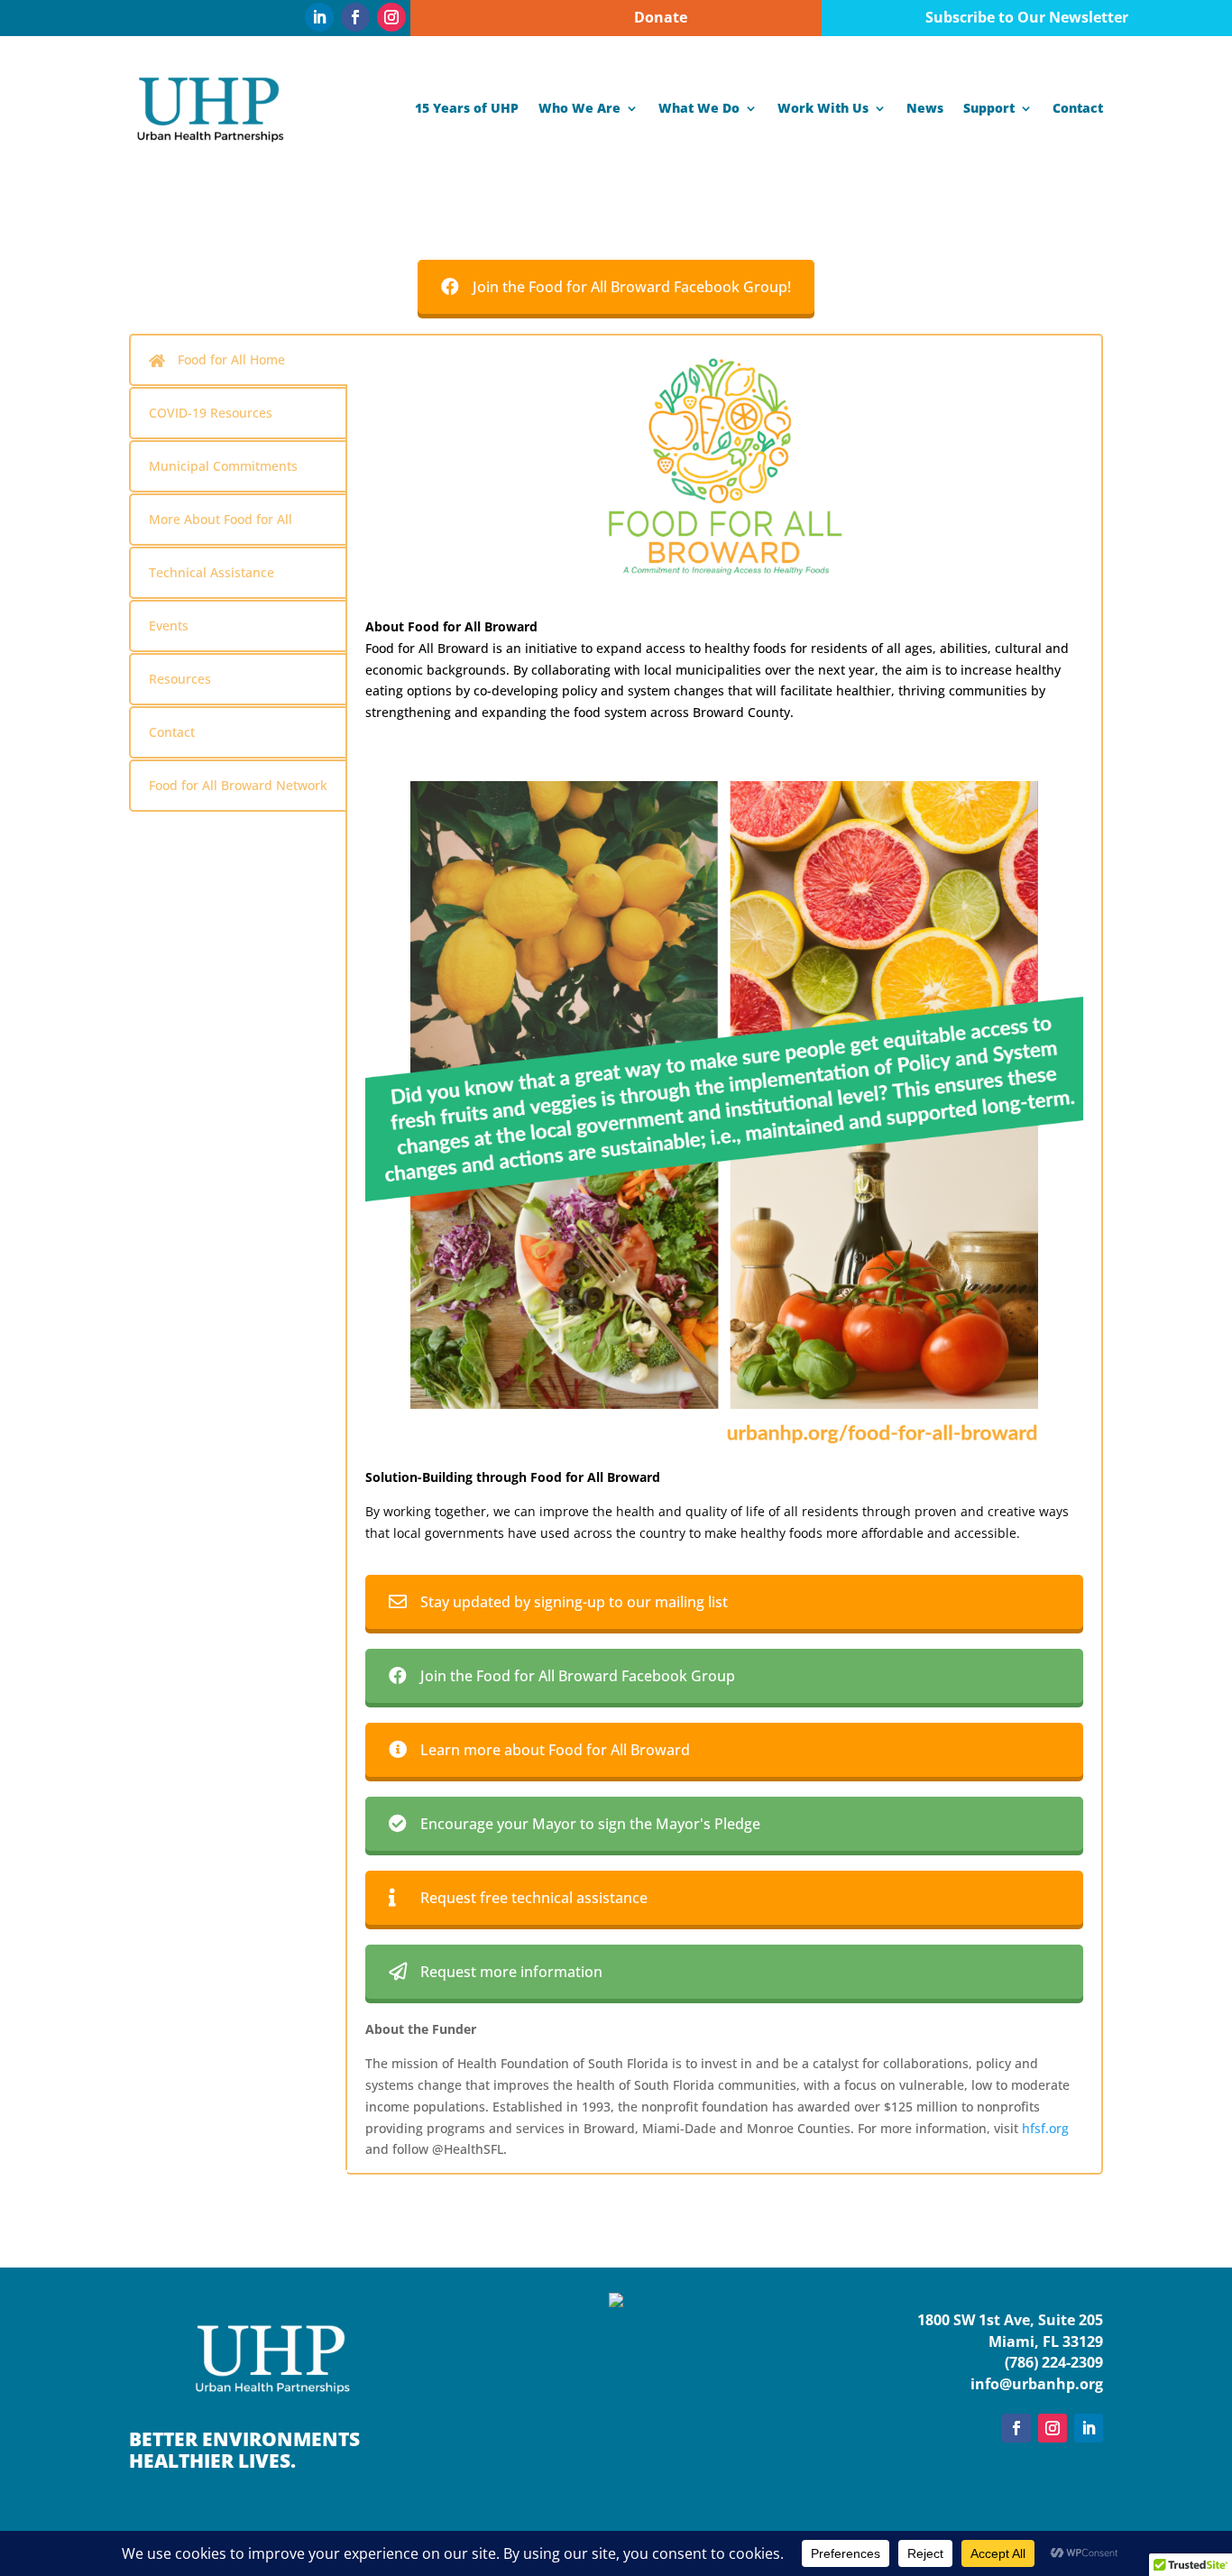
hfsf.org (1045, 2128)
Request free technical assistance (534, 1898)
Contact (1078, 108)
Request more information (511, 1972)
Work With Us (823, 108)
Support (989, 108)
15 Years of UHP (467, 108)
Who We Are (579, 108)
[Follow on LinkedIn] (319, 17)
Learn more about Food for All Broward (555, 1750)
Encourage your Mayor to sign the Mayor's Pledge (590, 1824)
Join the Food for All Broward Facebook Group (578, 1676)
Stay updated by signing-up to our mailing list (574, 1602)
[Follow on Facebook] (355, 17)
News (925, 108)
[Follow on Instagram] (391, 17)
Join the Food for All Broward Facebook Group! (632, 287)
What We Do (699, 108)
